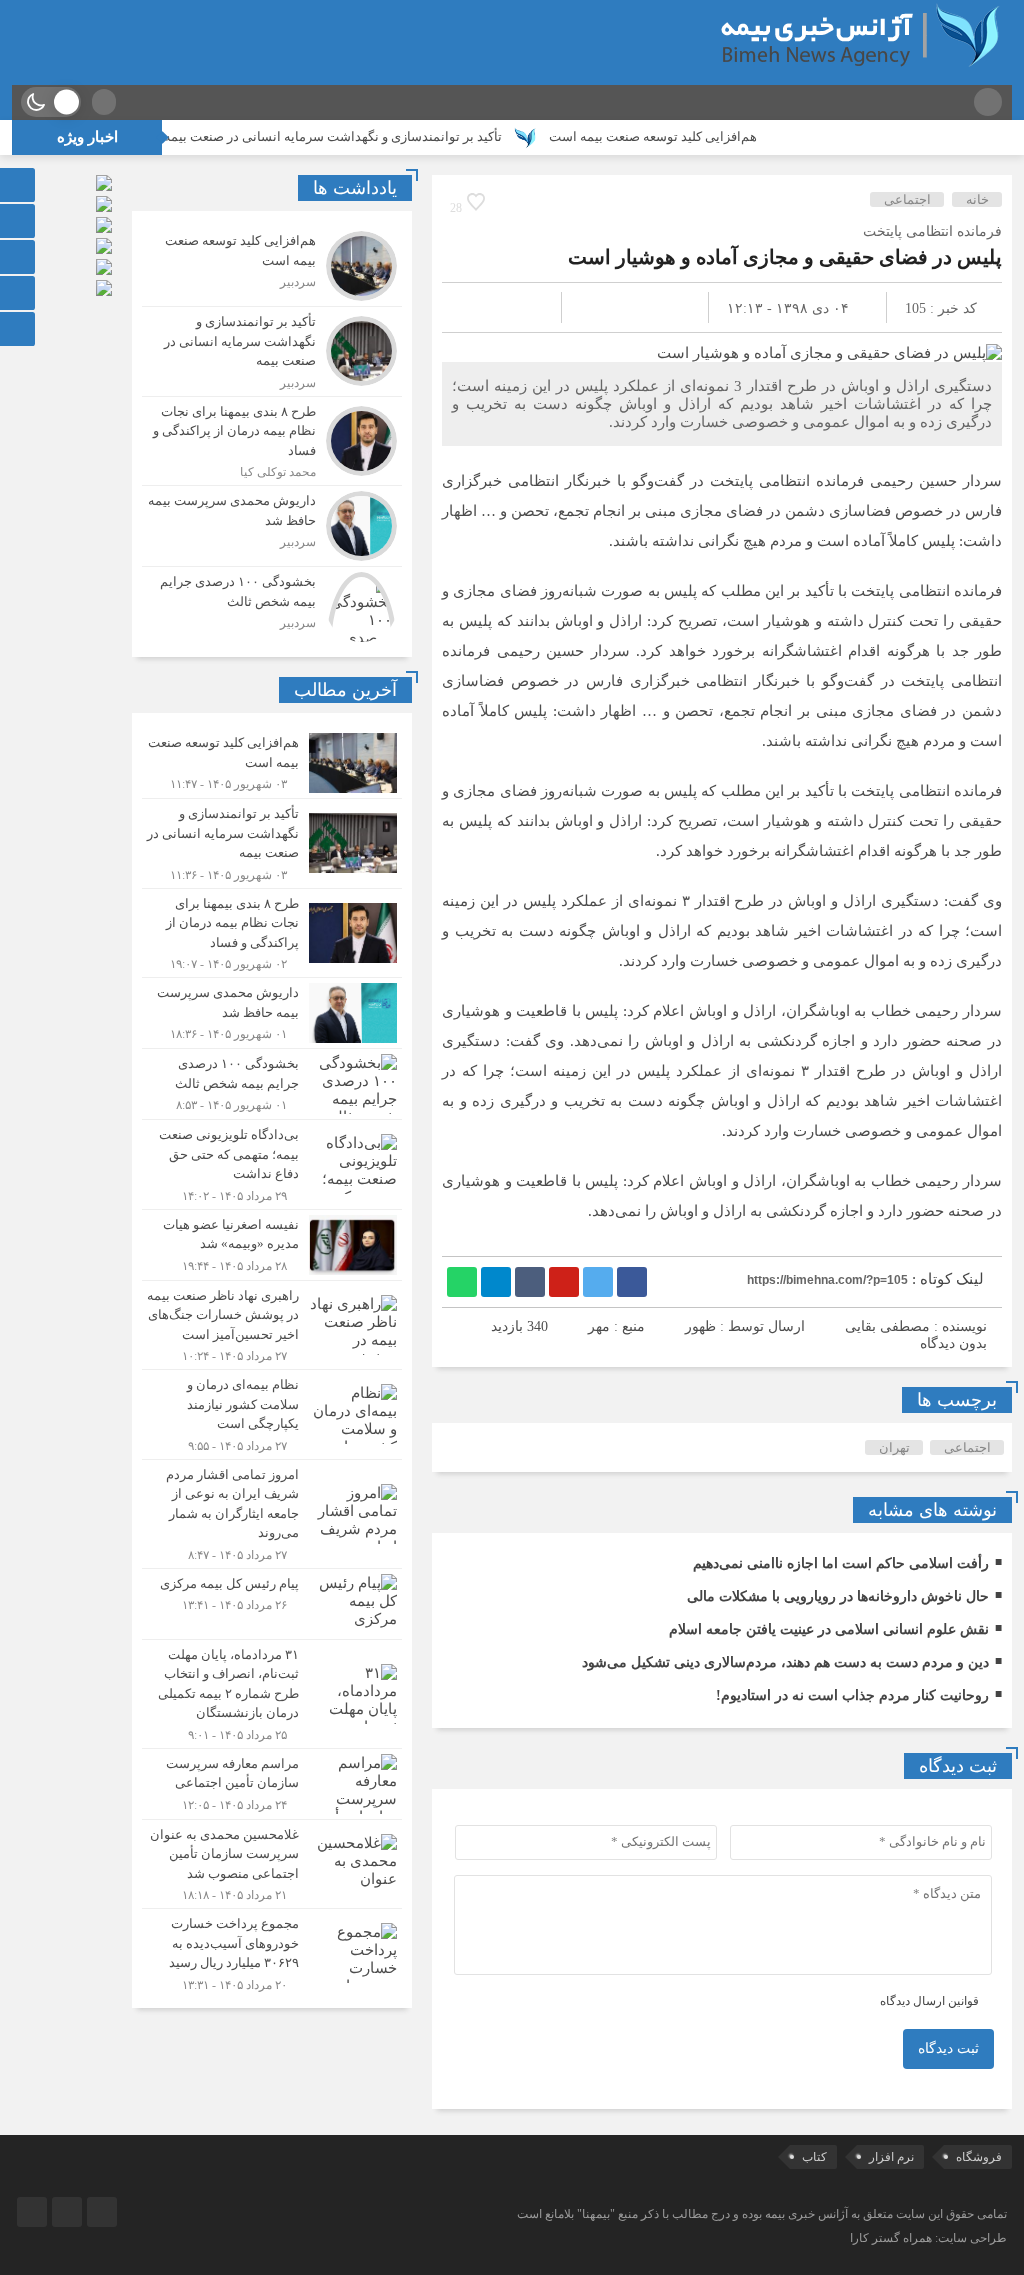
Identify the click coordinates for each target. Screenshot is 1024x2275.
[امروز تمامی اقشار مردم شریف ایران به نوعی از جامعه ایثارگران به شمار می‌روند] (272, 1514)
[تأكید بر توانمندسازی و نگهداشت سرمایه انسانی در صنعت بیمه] (272, 351)
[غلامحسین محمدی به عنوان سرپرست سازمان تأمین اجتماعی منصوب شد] (272, 1864)
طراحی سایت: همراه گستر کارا (928, 2238)
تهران (894, 1447)
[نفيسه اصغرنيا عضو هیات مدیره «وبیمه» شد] (272, 1245)
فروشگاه (979, 2157)
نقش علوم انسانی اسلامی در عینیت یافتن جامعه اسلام (829, 1629)
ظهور (700, 1326)
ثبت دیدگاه (948, 2048)
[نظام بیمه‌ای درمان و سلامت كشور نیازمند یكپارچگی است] (272, 1414)
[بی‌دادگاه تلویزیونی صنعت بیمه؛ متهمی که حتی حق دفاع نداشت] (272, 1164)
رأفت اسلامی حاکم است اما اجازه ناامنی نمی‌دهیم (841, 1563)
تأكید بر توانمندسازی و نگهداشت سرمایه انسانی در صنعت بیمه (384, 136)
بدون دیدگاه (953, 1343)
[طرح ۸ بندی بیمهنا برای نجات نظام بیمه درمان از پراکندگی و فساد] (272, 441)
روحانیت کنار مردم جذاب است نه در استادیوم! (852, 1695)
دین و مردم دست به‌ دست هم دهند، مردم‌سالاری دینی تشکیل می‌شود (785, 1662)
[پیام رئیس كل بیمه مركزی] (272, 1604)
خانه (977, 199)
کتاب (814, 2157)
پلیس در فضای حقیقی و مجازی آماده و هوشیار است (785, 257)
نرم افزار (891, 2157)
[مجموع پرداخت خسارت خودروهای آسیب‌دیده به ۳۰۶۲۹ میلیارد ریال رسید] (272, 1951)
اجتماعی (907, 199)
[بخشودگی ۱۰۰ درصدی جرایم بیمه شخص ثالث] (272, 604)
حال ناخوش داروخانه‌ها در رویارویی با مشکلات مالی (838, 1596)
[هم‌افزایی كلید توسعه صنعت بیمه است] (272, 266)
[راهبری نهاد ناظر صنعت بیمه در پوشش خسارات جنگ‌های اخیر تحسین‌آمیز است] (272, 1325)
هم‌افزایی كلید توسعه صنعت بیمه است (704, 136)
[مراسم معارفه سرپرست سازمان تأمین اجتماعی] (272, 1784)
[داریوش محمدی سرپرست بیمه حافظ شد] (272, 526)
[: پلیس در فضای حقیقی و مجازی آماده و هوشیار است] (481, 307)
